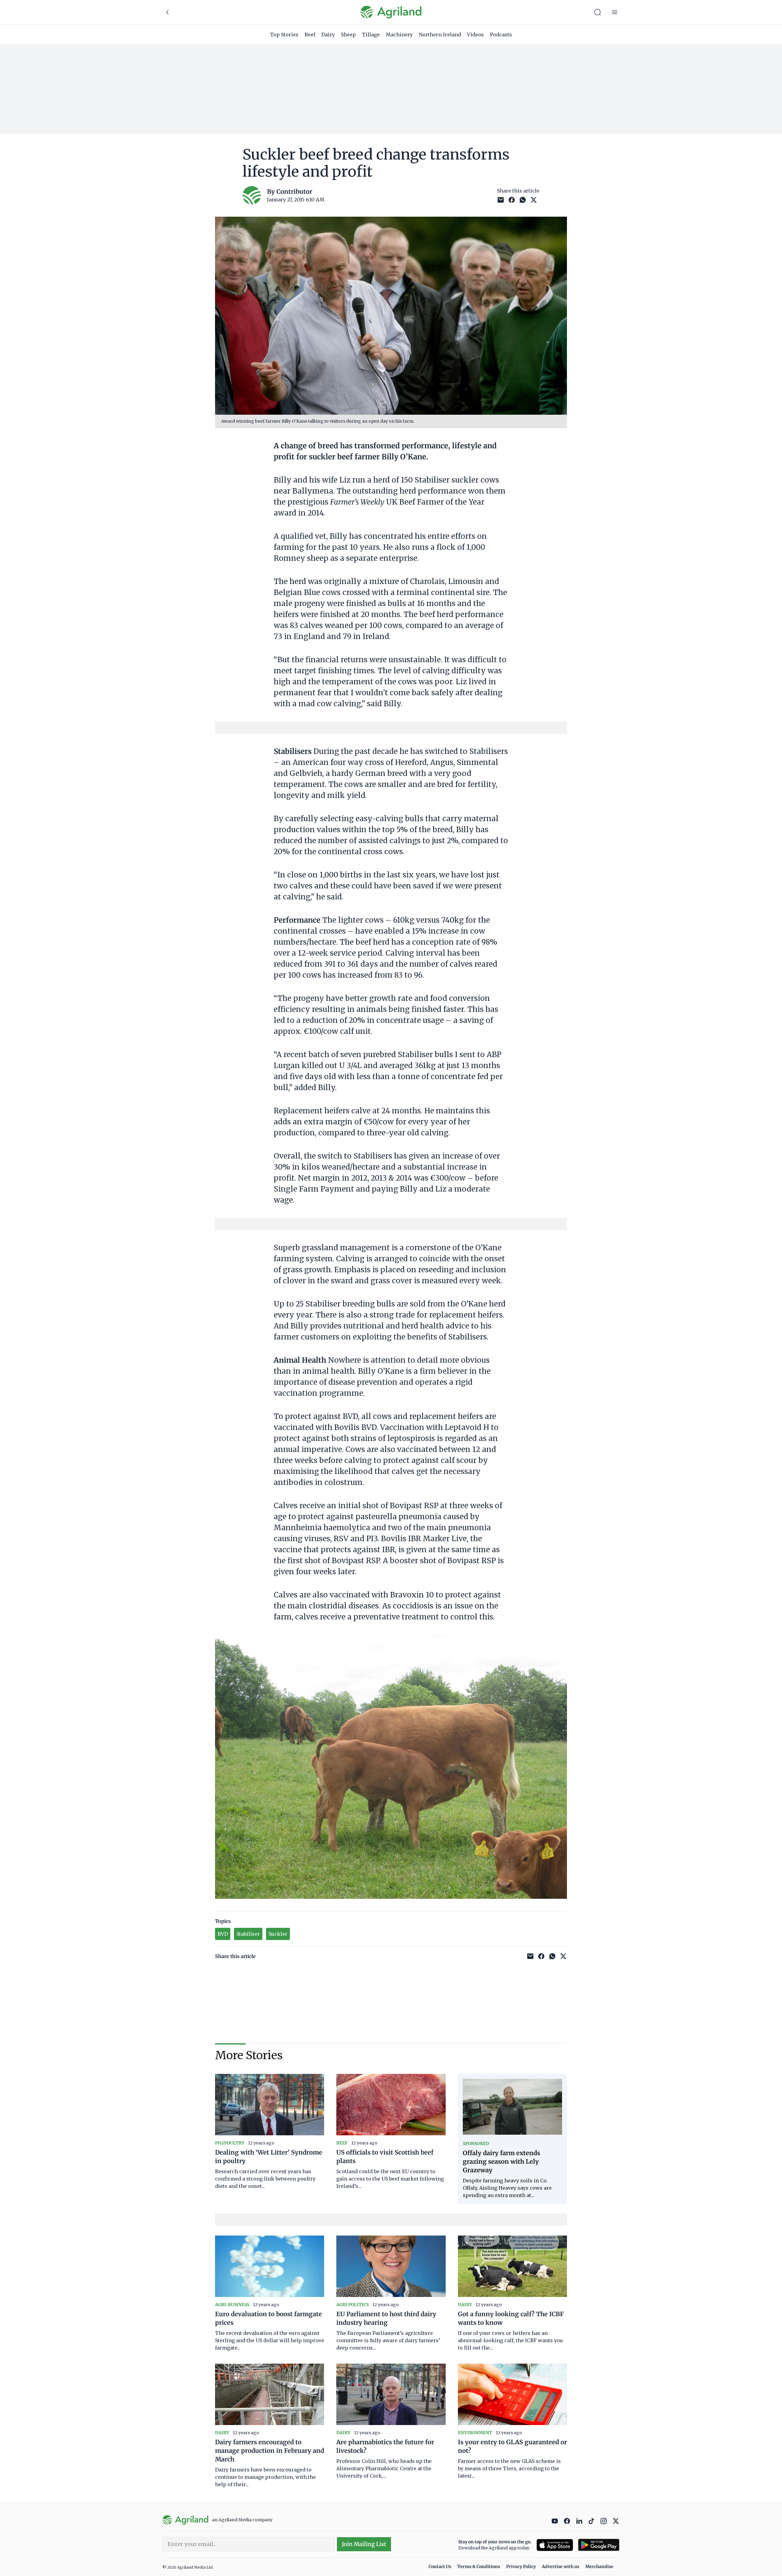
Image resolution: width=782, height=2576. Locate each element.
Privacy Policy (521, 2567)
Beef (310, 35)
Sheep (348, 35)
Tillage (371, 35)
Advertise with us (561, 2567)
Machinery (399, 35)
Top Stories (284, 35)
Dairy (328, 35)
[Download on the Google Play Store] (599, 2545)
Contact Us (440, 2567)
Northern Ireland (440, 35)
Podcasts (501, 35)
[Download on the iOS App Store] (555, 2545)
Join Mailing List (364, 2544)
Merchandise (599, 2567)
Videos (475, 35)
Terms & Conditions (479, 2567)
